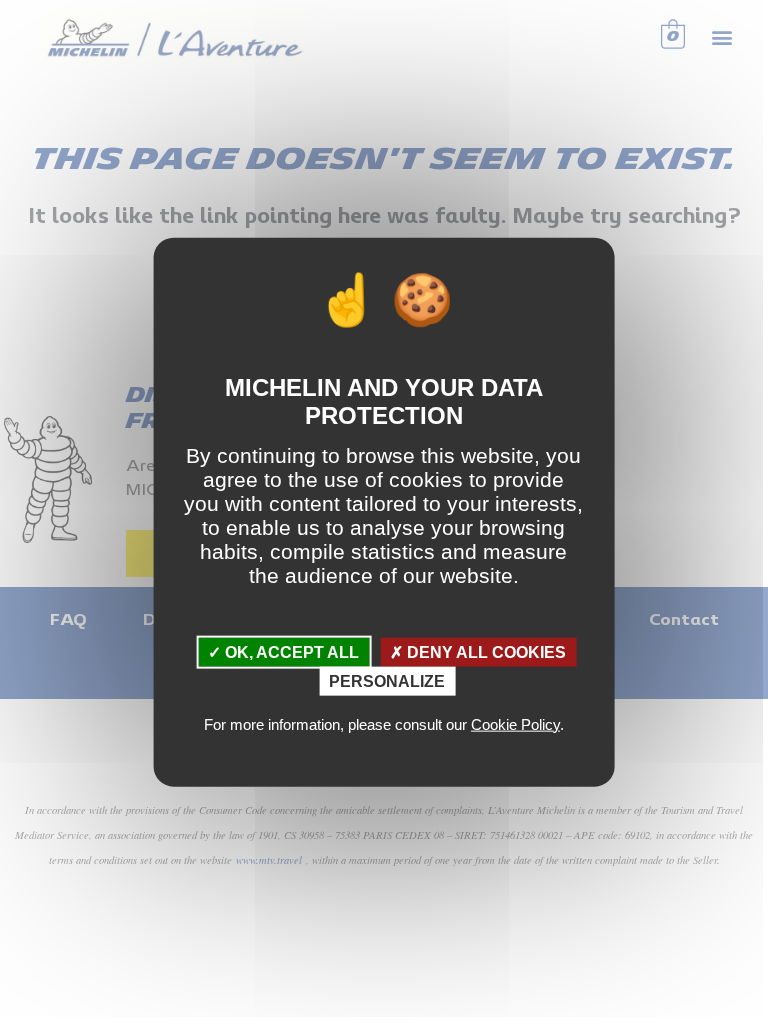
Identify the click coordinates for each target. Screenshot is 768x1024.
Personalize (387, 681)
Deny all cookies (484, 651)
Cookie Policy (515, 723)
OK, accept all (290, 651)
